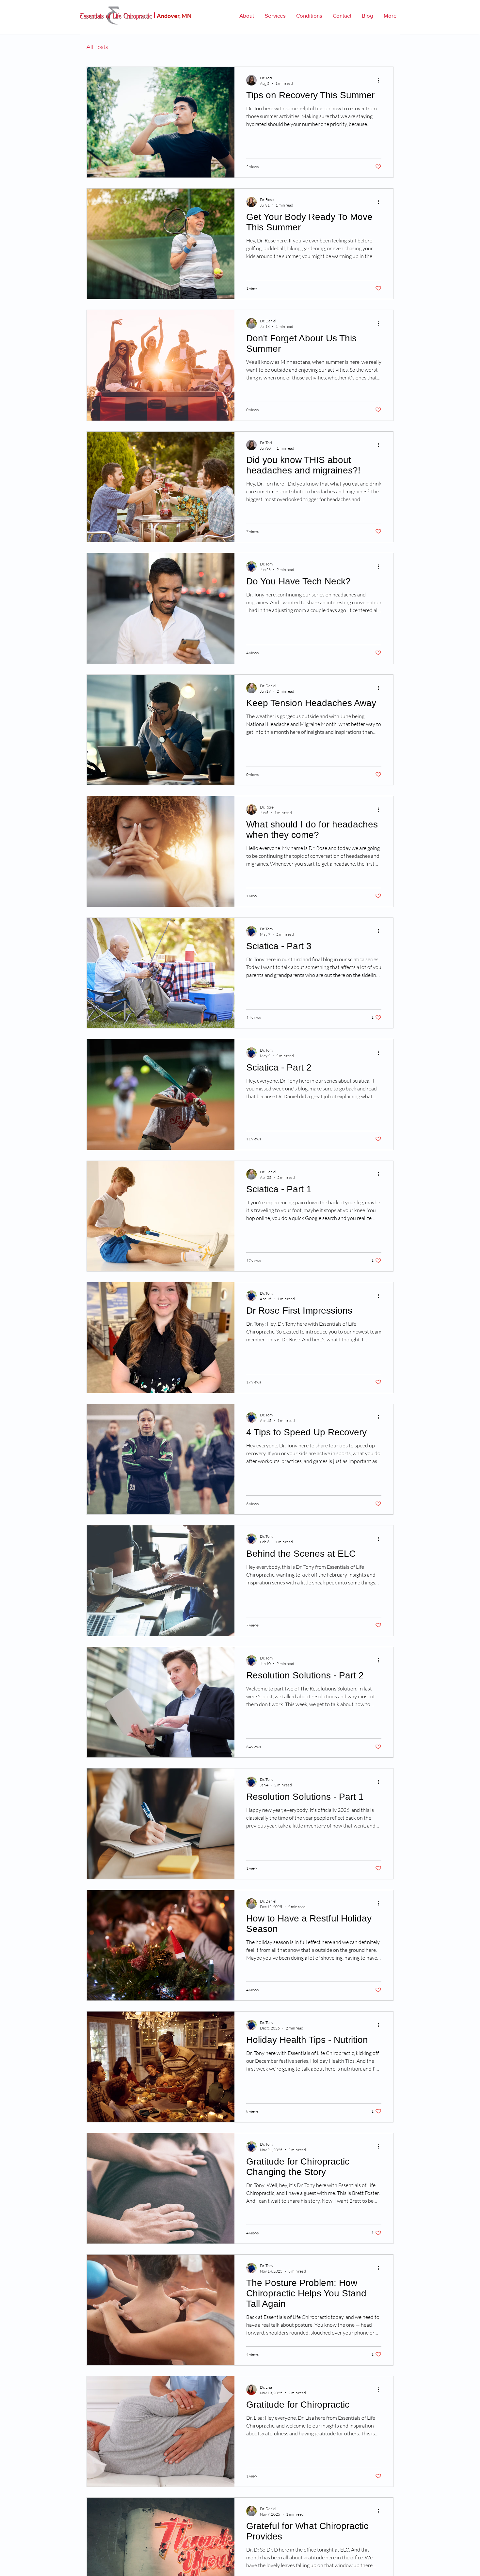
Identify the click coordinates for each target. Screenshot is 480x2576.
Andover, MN (174, 16)
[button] (247, 15)
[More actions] (380, 80)
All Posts (97, 47)
